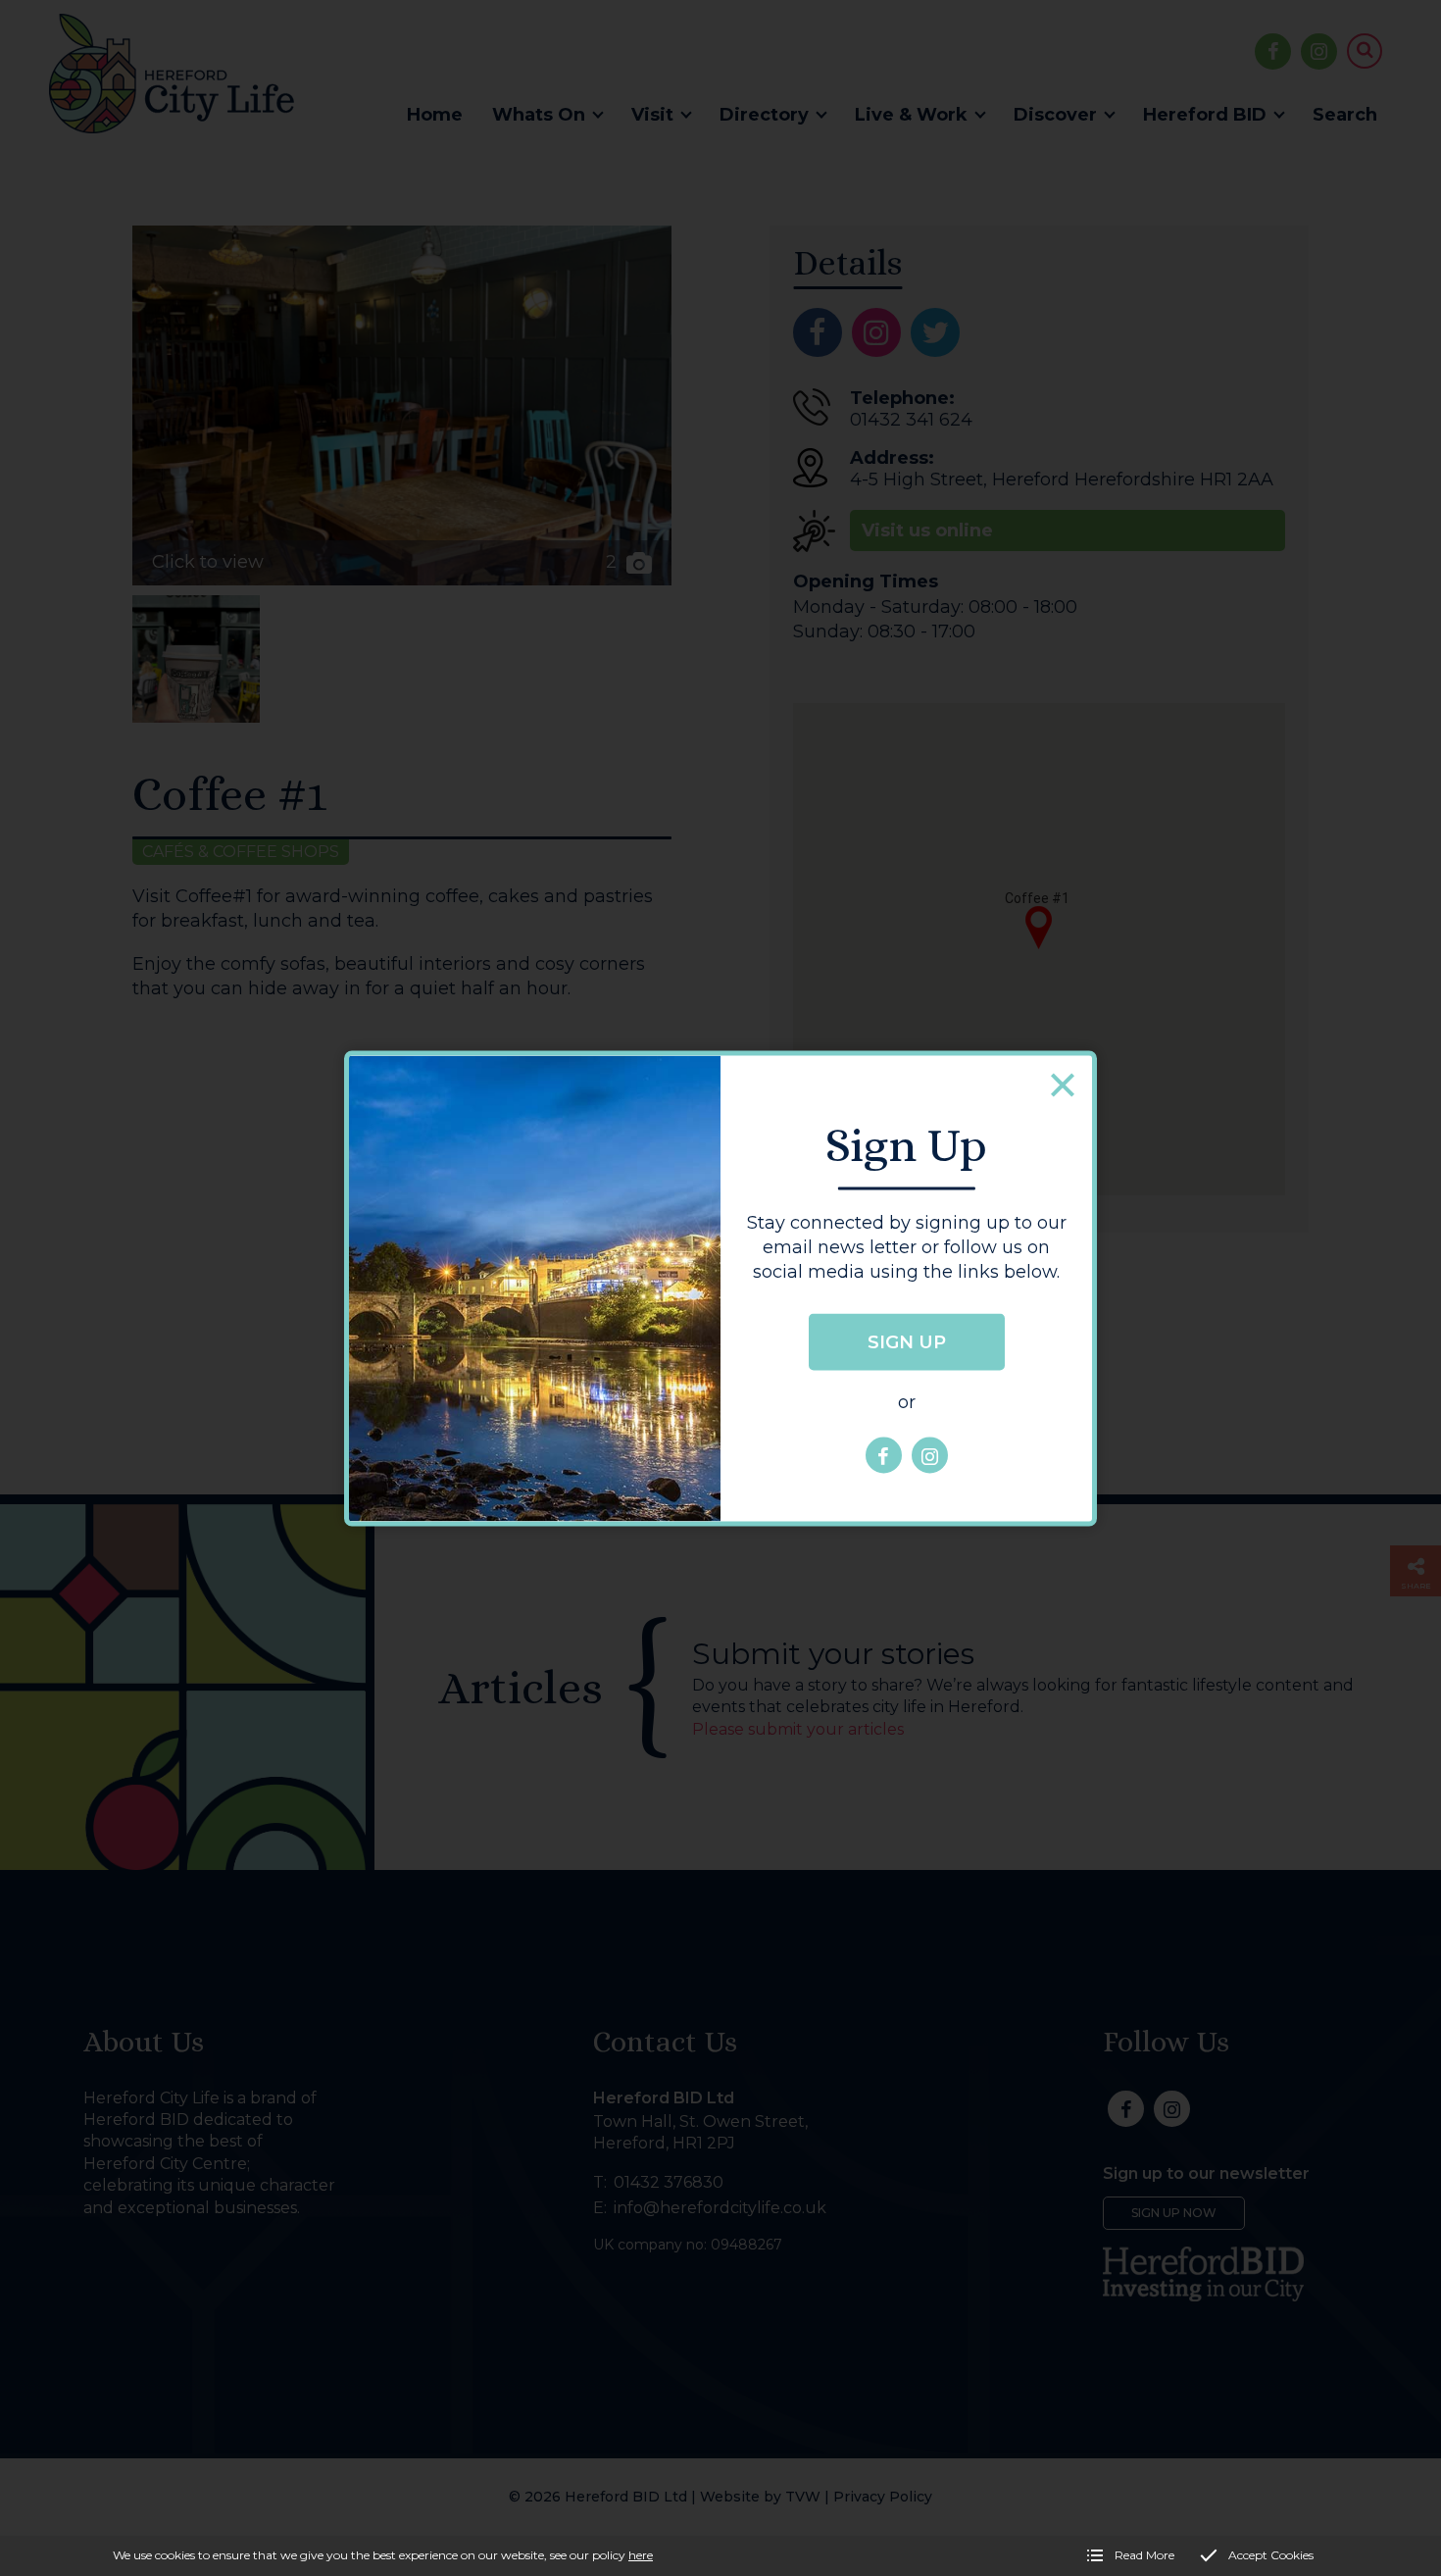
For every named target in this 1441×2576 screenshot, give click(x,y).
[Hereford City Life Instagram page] (930, 1456)
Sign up (907, 1342)
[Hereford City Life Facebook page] (884, 1456)
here (641, 2555)
